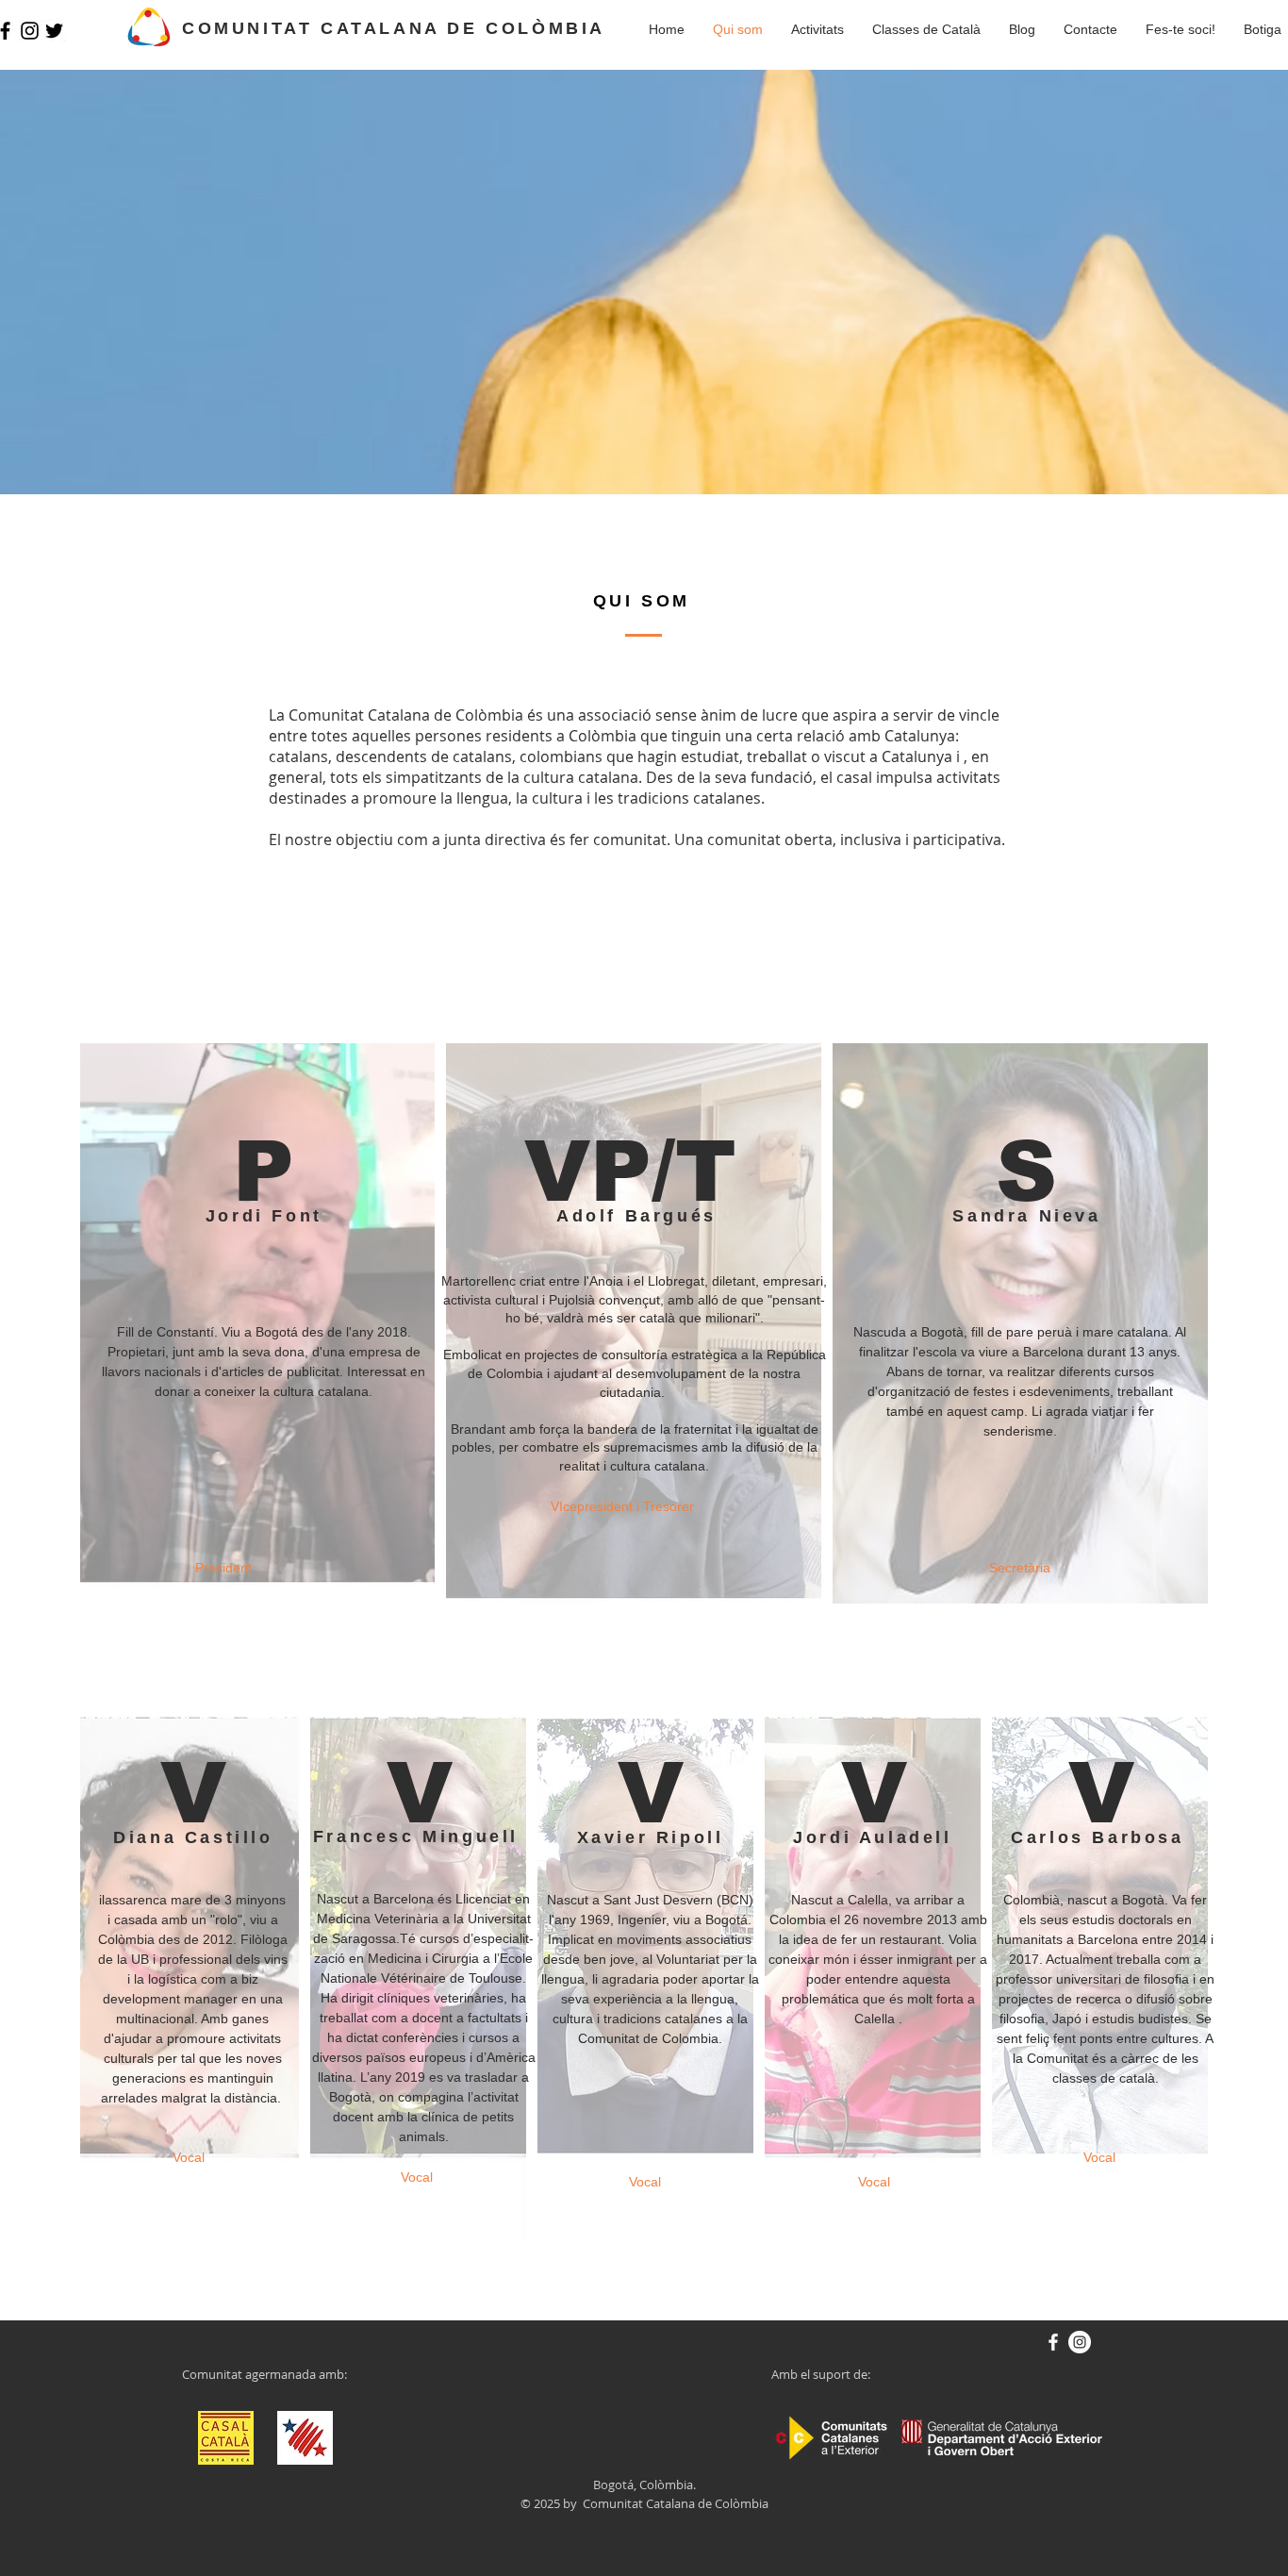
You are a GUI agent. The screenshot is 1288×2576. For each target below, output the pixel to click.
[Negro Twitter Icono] (54, 31)
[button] (1022, 29)
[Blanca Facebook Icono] (1053, 2342)
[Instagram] (30, 31)
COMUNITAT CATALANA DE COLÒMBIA (394, 28)
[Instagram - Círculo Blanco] (1080, 2342)
